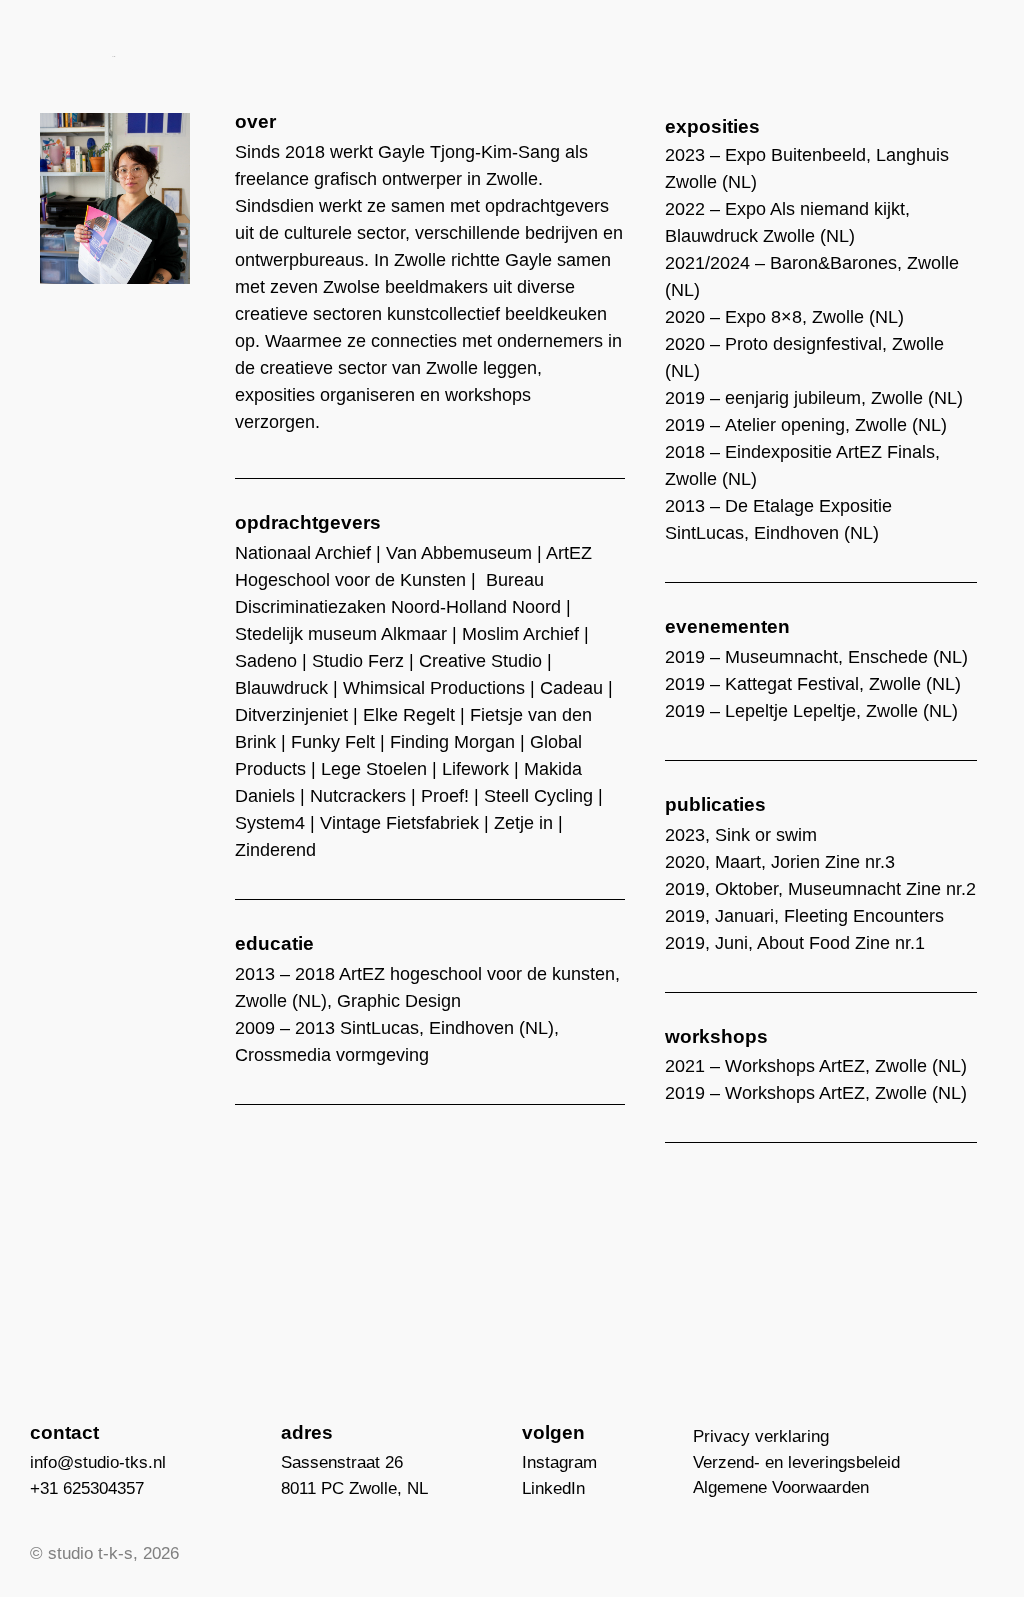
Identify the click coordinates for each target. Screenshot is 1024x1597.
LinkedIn (553, 1488)
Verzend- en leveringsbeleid (796, 1462)
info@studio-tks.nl (98, 1462)
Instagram (559, 1462)
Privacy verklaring (761, 1436)
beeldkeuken (556, 314)
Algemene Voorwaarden (781, 1487)
